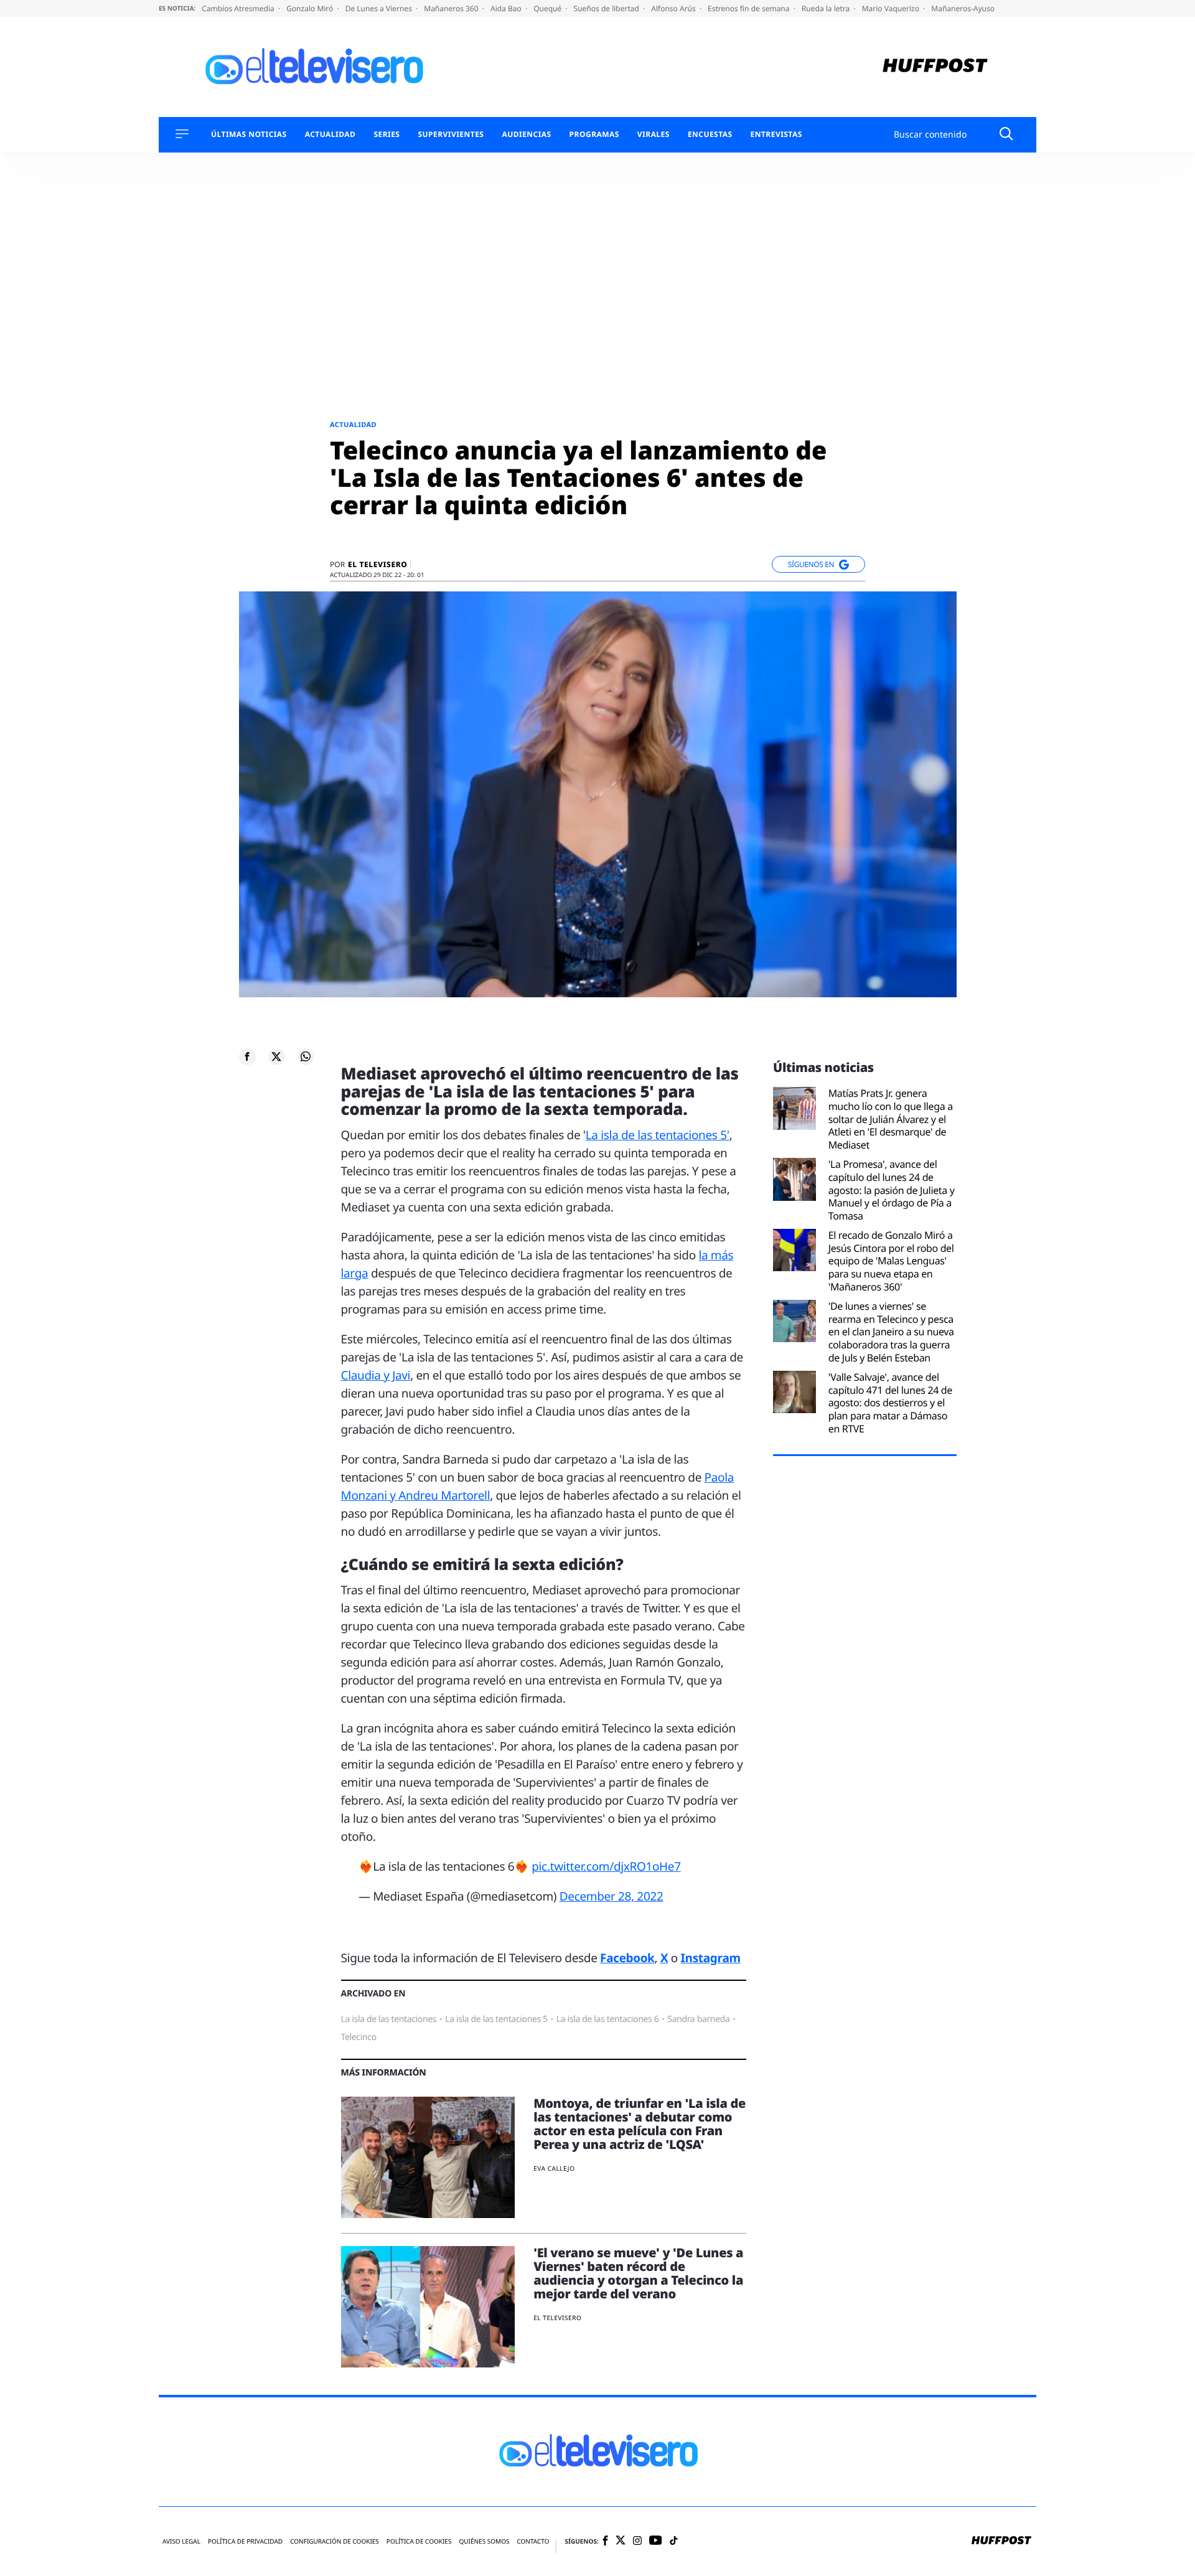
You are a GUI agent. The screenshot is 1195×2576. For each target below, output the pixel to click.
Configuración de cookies (335, 2541)
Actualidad (330, 134)
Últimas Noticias (249, 134)
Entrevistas (776, 134)
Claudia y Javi (376, 1375)
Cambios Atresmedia (239, 8)
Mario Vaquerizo (892, 8)
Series (387, 134)
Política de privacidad (245, 2541)
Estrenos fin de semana (750, 8)
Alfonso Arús (674, 8)
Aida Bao (507, 8)
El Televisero (377, 565)
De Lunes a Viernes (380, 8)
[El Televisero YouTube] (656, 2541)
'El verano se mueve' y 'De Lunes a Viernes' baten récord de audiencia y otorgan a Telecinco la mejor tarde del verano (638, 2273)
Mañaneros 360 (452, 8)
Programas (594, 134)
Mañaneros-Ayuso (963, 8)
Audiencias (526, 134)
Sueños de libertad (607, 8)
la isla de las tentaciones (389, 2019)
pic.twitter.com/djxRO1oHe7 (606, 1866)
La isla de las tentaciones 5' (658, 1135)
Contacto (533, 2541)
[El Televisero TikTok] (674, 2541)
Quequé (548, 8)
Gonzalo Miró (311, 8)
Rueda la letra (827, 8)
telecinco (359, 2037)
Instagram (711, 1958)
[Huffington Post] (935, 67)
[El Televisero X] (621, 2541)
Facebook (627, 1958)
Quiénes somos (484, 2541)
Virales (654, 134)
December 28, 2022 (612, 1896)
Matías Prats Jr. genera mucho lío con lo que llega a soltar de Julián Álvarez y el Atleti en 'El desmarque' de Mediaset (891, 1119)
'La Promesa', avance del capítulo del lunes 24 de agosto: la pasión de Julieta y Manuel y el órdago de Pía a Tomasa (892, 1190)
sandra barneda (698, 2019)
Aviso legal (181, 2541)
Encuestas (710, 134)
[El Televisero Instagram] (637, 2541)
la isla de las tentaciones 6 (608, 2019)
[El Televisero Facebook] (605, 2541)
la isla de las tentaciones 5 (496, 2019)
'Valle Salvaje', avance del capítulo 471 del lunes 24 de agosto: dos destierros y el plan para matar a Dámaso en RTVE (890, 1403)
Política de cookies (419, 2541)
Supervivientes (451, 134)
